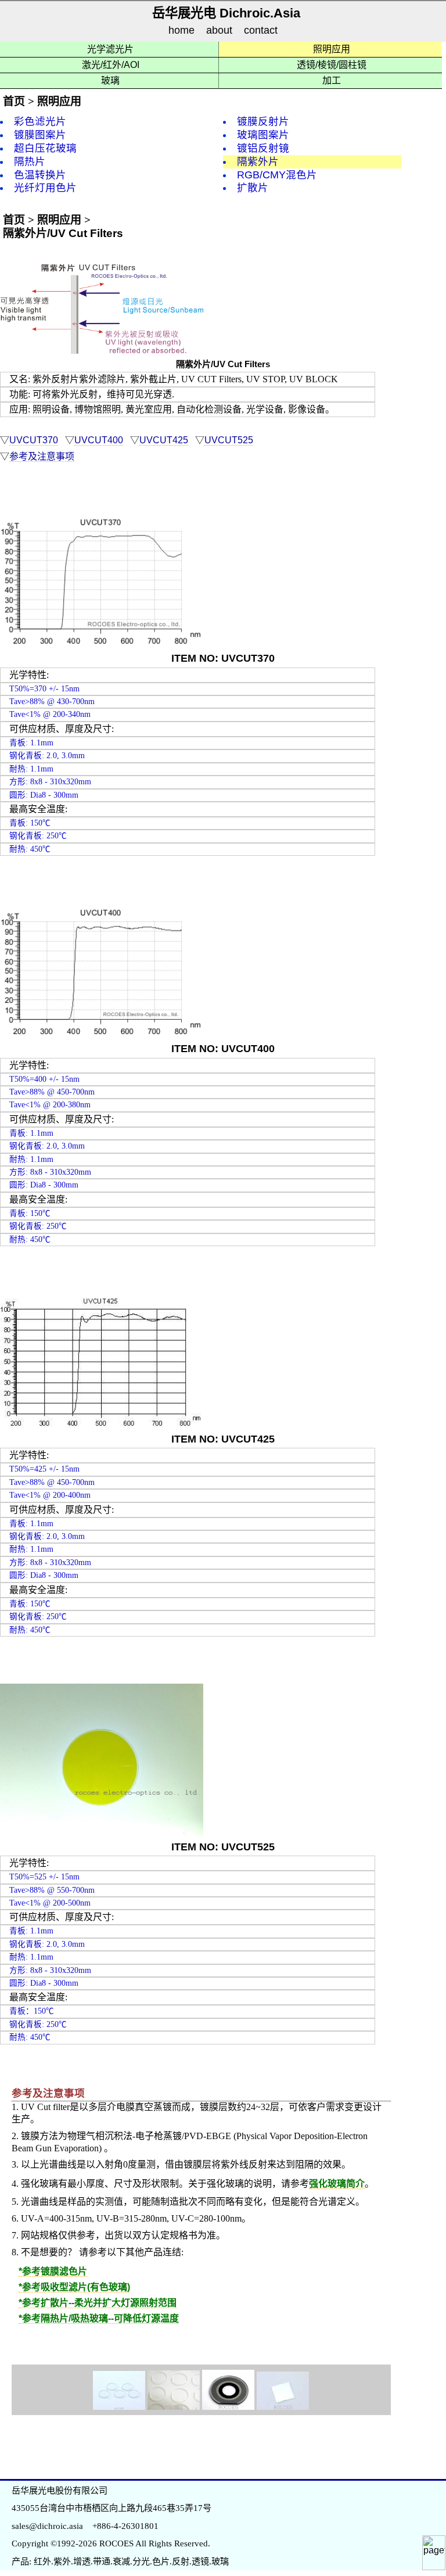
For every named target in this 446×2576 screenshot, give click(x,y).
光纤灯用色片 (45, 188)
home (181, 31)
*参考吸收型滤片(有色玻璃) (74, 2287)
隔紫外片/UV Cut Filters (63, 233)
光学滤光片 (110, 49)
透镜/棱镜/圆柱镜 (332, 65)
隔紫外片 (258, 162)
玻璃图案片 (263, 135)
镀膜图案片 (40, 135)
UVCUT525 (229, 440)
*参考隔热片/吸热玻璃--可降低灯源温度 (99, 2318)
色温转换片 (40, 175)
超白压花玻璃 (45, 148)
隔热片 (30, 162)
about (219, 31)
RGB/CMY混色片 (277, 175)
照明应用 (332, 49)
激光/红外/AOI (111, 65)
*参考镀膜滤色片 (53, 2271)
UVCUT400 (99, 440)
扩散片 (253, 188)
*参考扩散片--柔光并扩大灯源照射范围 (98, 2303)
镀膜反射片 (263, 121)
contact (261, 31)
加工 (332, 80)
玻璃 (110, 80)
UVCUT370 (34, 440)
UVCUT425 (164, 440)
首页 (14, 101)
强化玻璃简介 (337, 2184)
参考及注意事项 (42, 456)
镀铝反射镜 (263, 148)
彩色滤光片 (40, 121)
